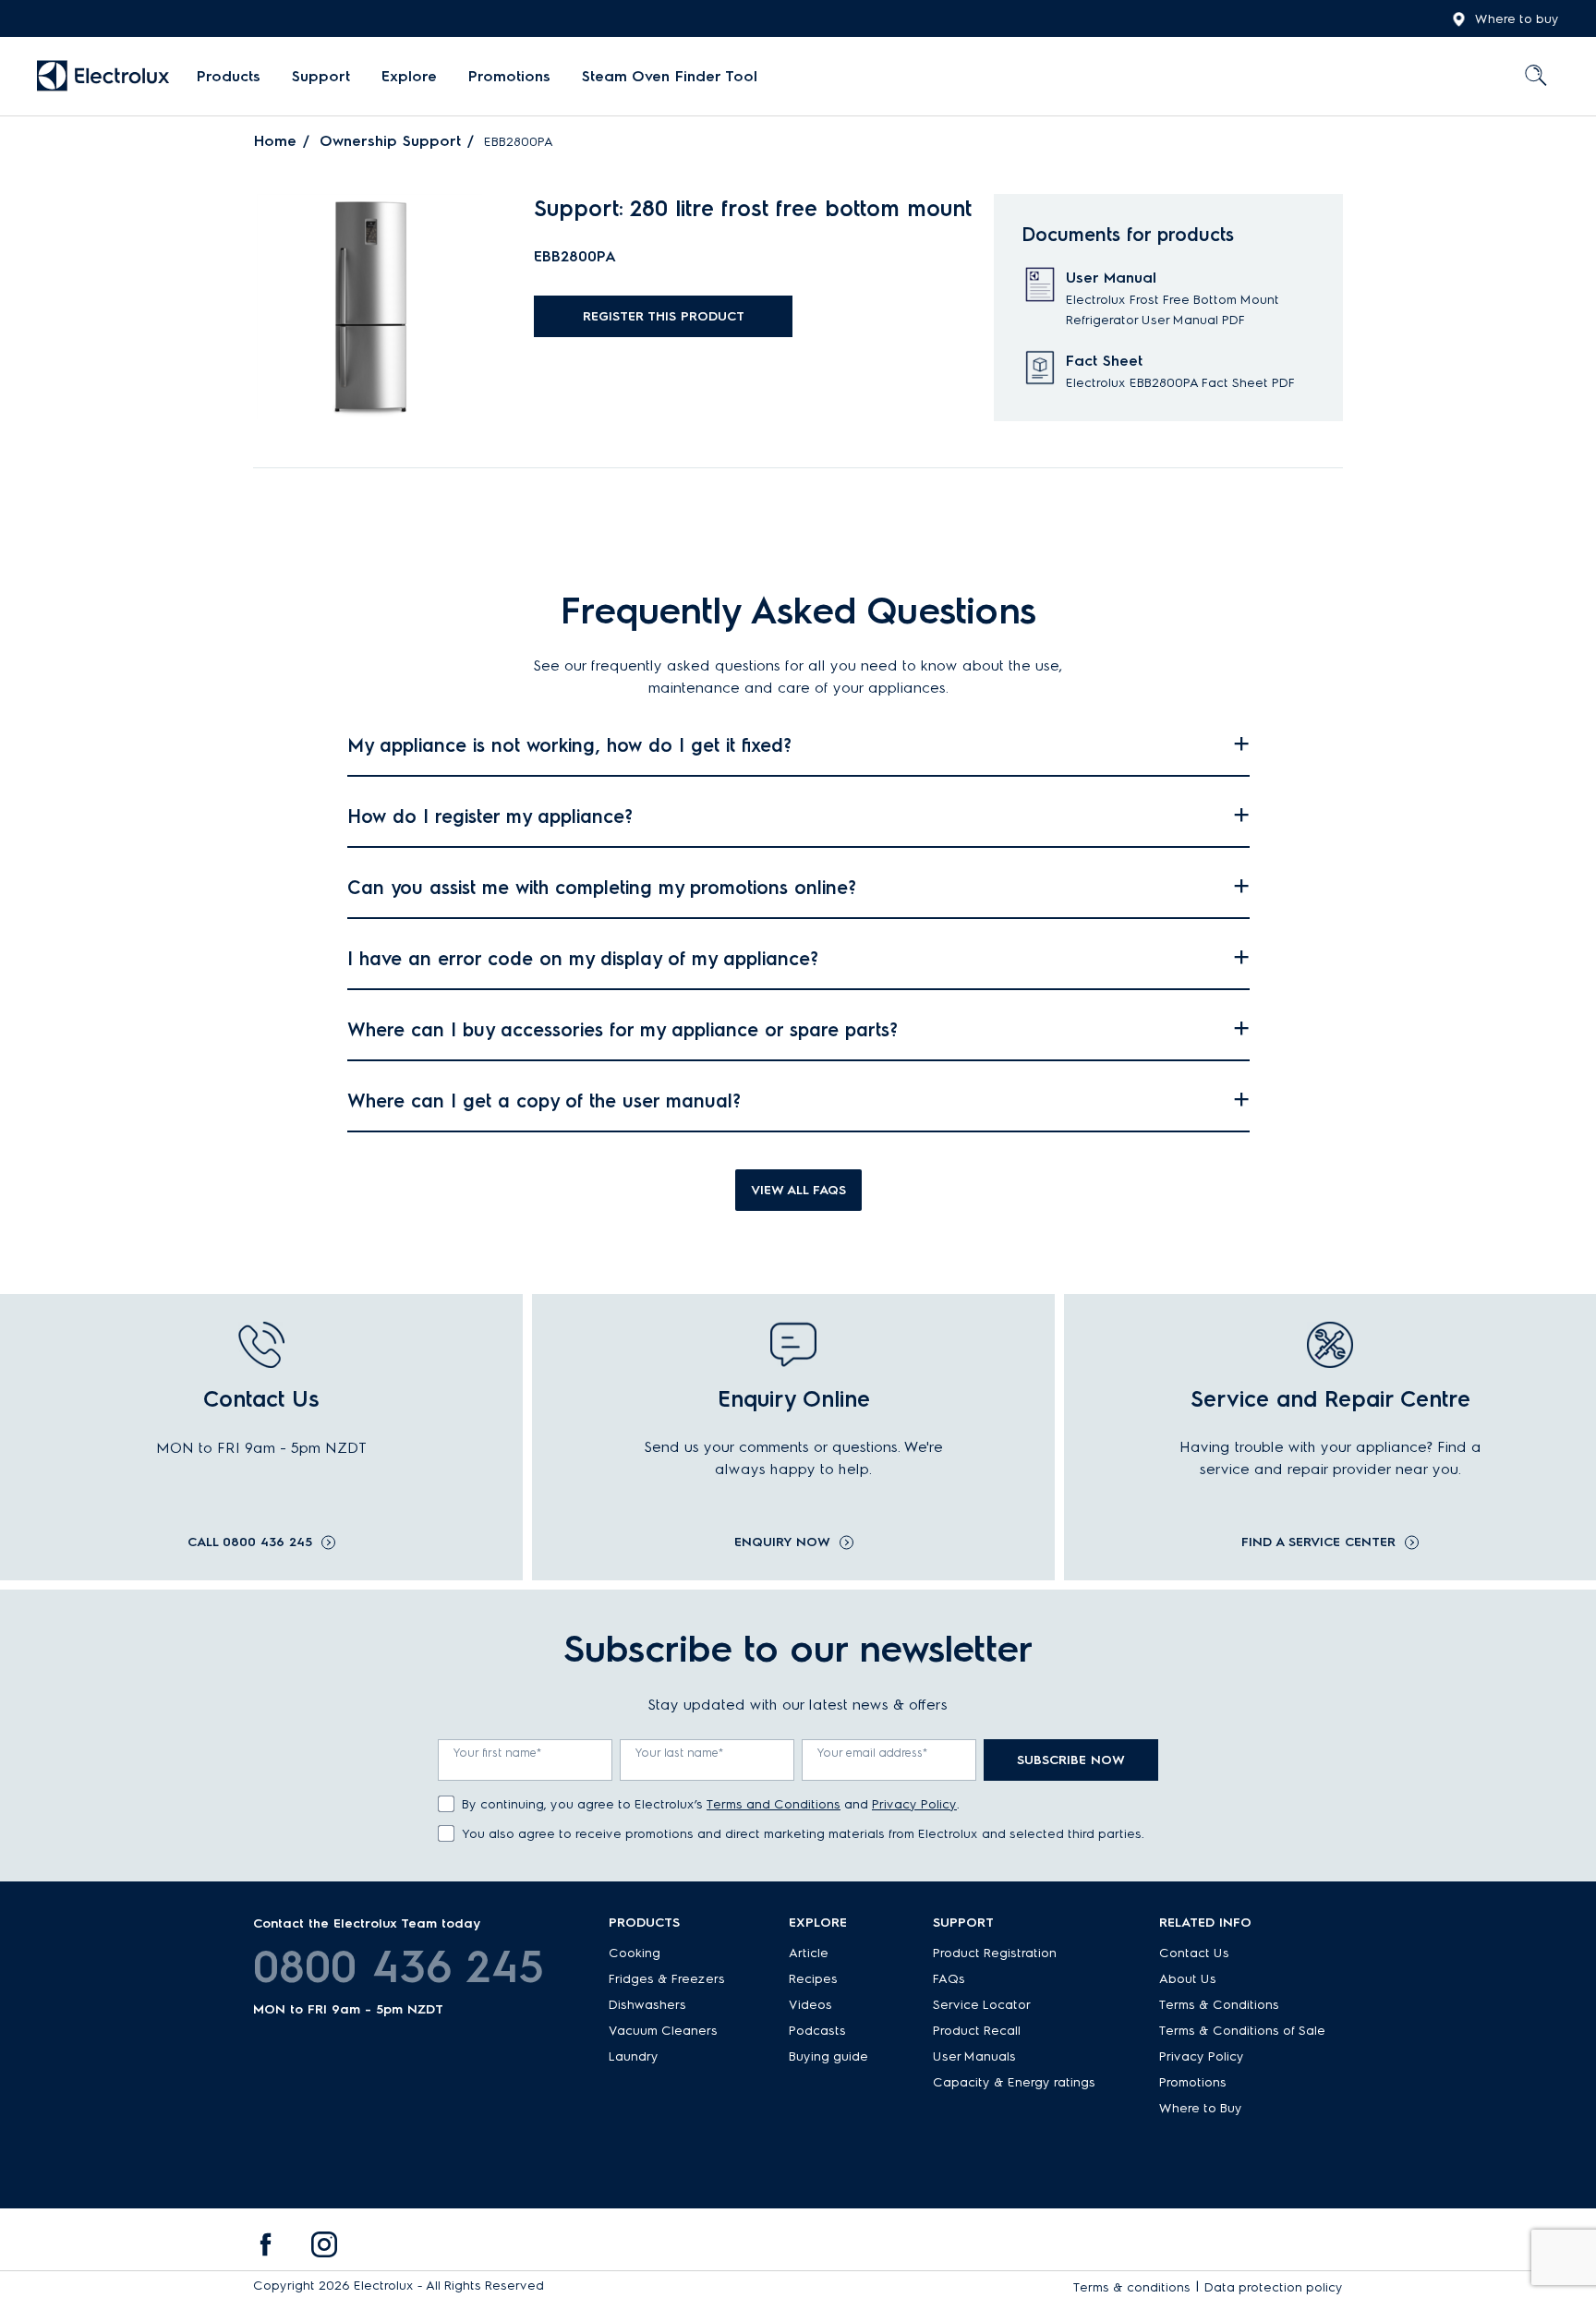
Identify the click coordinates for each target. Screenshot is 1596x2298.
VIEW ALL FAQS (798, 1190)
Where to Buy (1201, 2108)
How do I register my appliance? (490, 816)
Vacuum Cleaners (663, 2031)
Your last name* (680, 1753)
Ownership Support (390, 141)
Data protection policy (1274, 2287)
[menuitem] (229, 77)
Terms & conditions (1132, 2287)
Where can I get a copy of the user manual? (544, 1101)
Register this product (664, 316)
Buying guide (828, 2056)
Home (275, 141)
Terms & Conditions (1219, 2005)
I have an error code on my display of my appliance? (583, 959)
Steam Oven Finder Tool (670, 76)
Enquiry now (782, 1542)
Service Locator (982, 2005)
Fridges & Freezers (667, 1979)
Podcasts (817, 2031)
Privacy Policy (914, 1804)
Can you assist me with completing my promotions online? (602, 888)
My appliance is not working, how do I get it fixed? (569, 745)
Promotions (509, 76)
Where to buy (1517, 19)
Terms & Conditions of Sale (1242, 2031)
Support (321, 76)
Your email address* (873, 1753)
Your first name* (498, 1753)
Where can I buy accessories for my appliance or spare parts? (623, 1030)
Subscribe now (1071, 1760)
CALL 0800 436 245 (250, 1542)
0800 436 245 (399, 1966)
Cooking (635, 1953)
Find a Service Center (1318, 1542)
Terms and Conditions (774, 1804)
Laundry (634, 2056)
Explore (409, 76)
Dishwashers (647, 2005)
